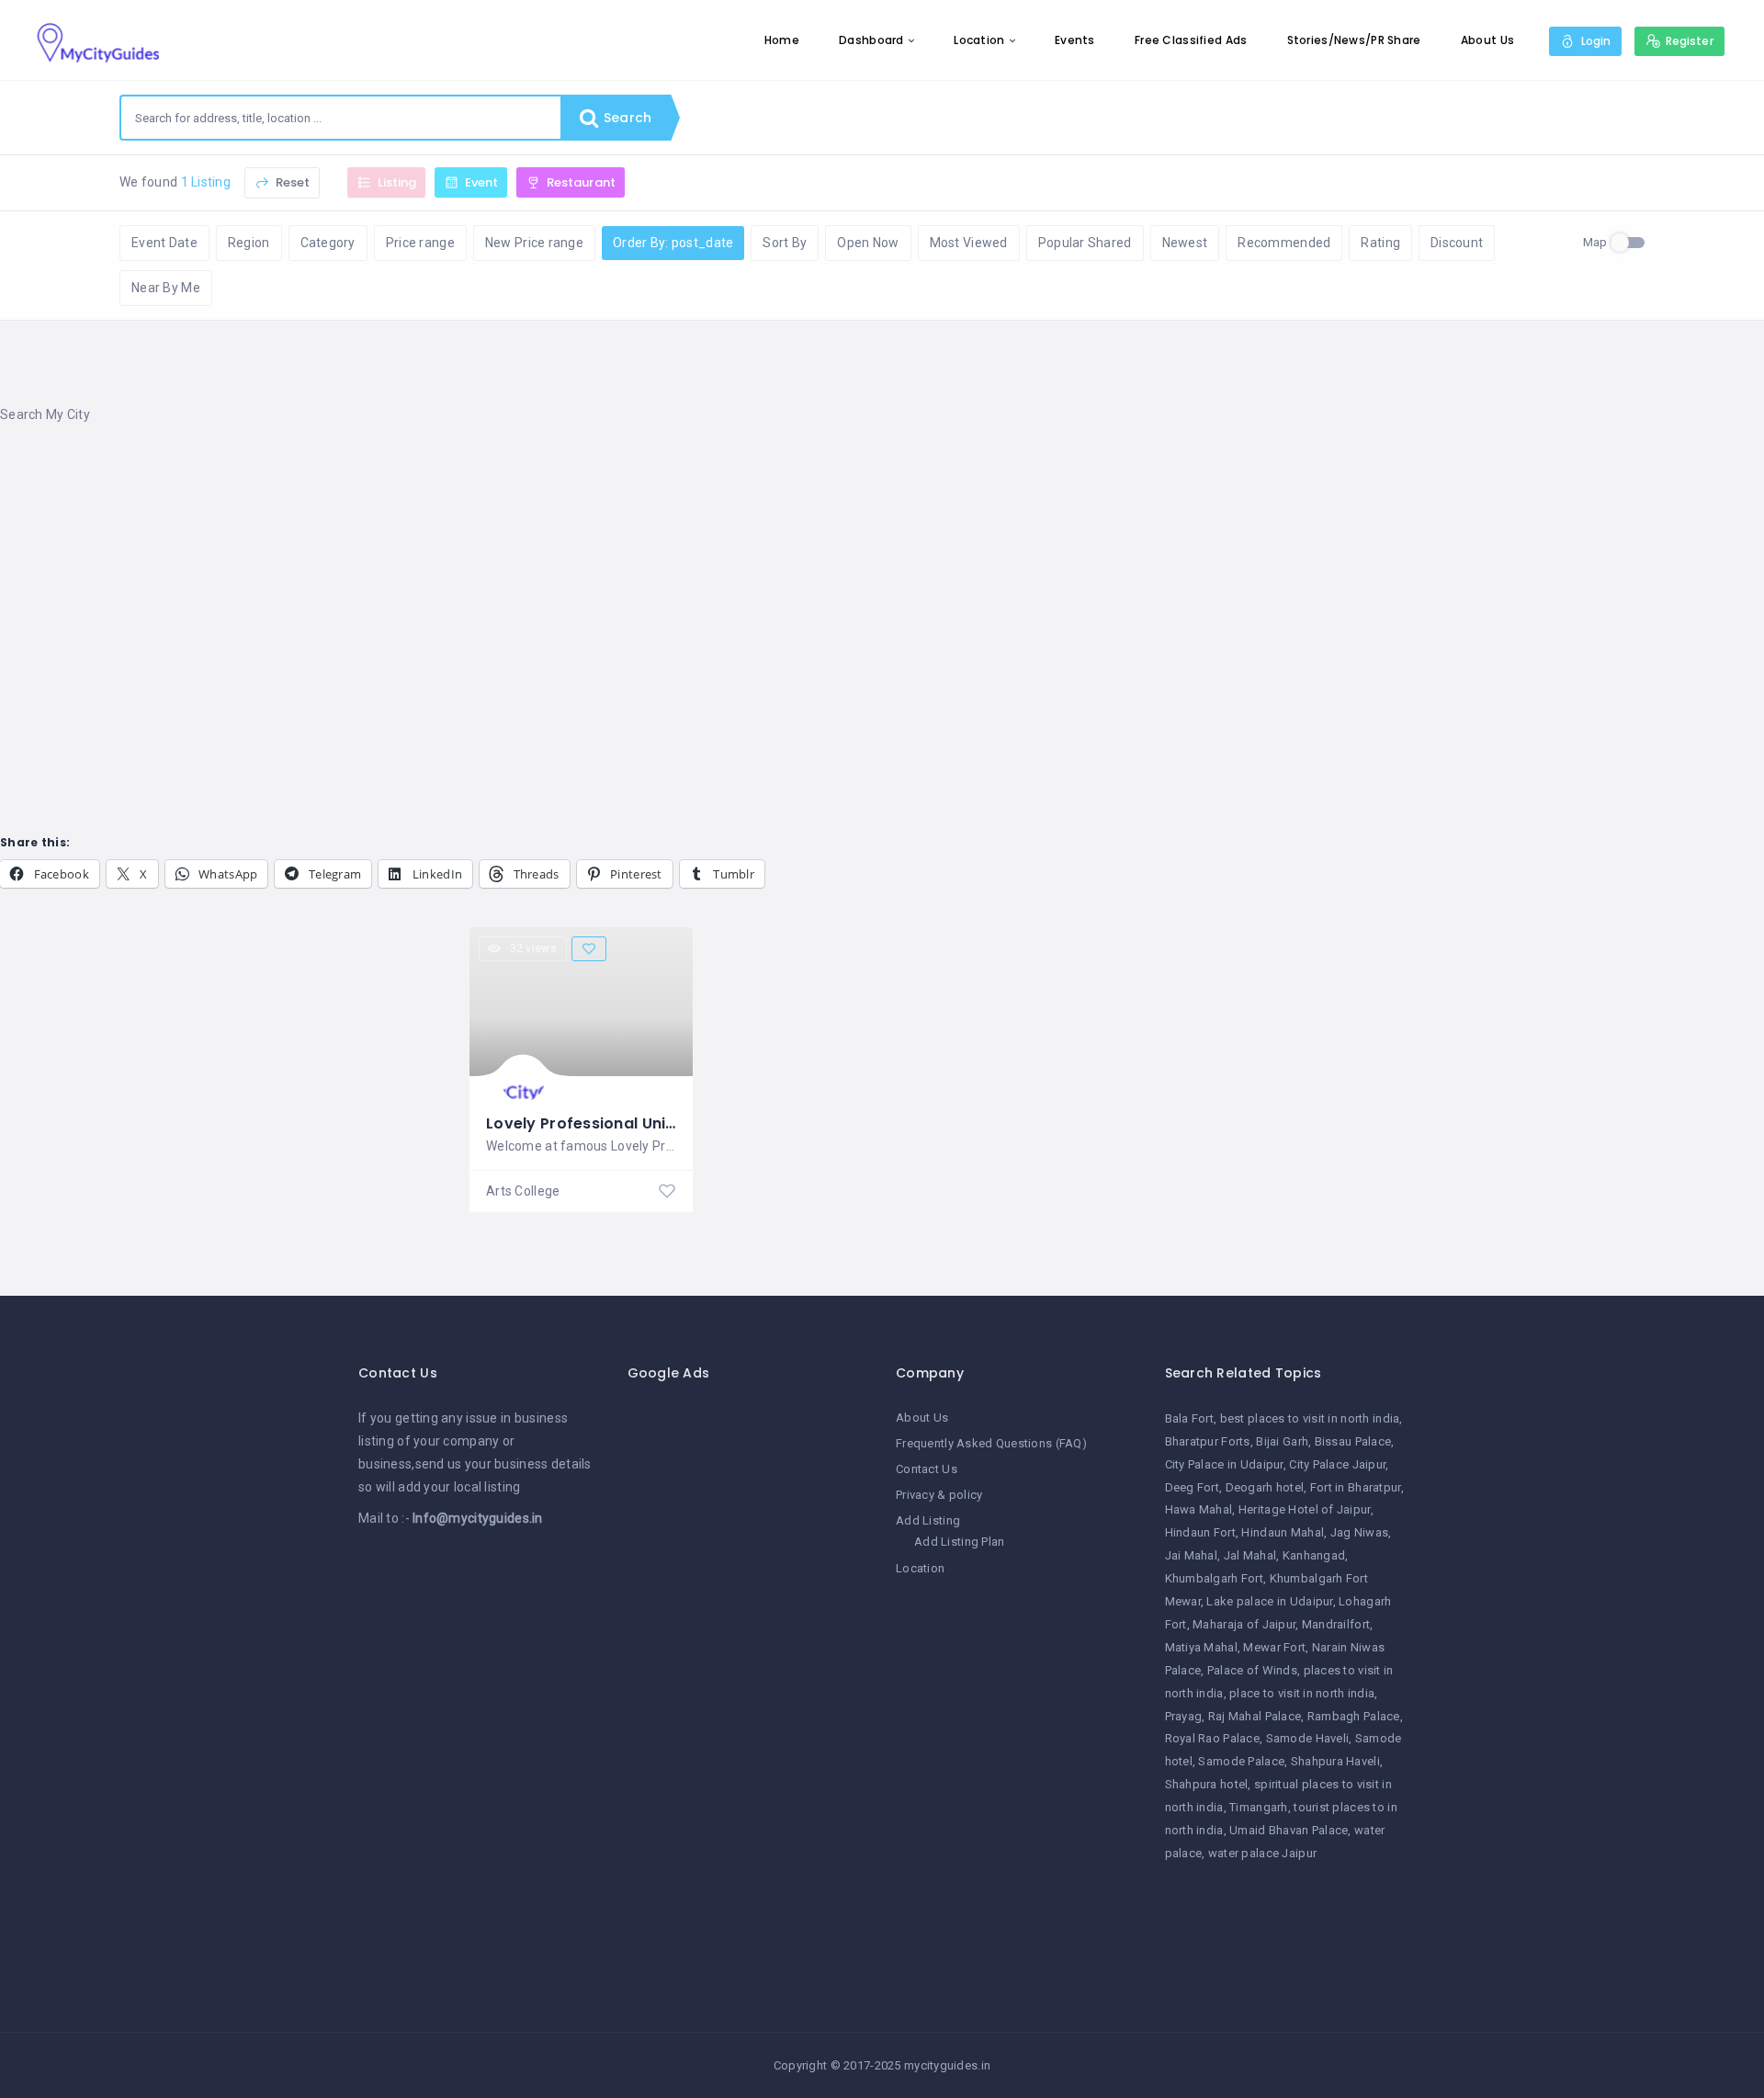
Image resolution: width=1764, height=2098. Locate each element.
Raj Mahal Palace (1255, 1716)
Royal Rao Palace (1212, 1738)
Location (979, 40)
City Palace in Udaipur (1224, 1464)
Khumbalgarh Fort (1214, 1578)
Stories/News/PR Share (1354, 40)
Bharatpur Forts (1208, 1441)
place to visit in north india (1302, 1693)
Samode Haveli (1308, 1738)
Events (1075, 40)
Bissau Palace (1353, 1441)
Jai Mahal (1192, 1555)
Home (782, 40)
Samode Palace (1241, 1761)
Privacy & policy (939, 1495)
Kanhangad (1314, 1555)
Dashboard (871, 40)
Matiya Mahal (1201, 1647)
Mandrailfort (1336, 1624)
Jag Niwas (1360, 1532)
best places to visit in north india (1310, 1418)
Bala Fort (1190, 1418)
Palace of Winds (1252, 1670)
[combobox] (341, 118)
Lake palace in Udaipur (1269, 1601)
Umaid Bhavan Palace (1289, 1830)
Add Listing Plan (959, 1542)
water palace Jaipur (1262, 1853)
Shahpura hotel (1207, 1784)
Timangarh (1259, 1807)
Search (626, 118)
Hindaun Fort (1200, 1532)
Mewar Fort (1274, 1647)
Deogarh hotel (1265, 1487)
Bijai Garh (1282, 1441)
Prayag (1184, 1716)
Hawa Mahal (1199, 1509)
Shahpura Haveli (1335, 1761)
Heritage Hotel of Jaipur (1305, 1509)
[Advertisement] (551, 587)
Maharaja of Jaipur (1244, 1624)
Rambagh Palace (1354, 1716)
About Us (1487, 40)
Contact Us (927, 1469)
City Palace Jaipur (1337, 1464)
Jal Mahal (1250, 1555)
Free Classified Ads (1191, 40)
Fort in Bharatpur (1356, 1487)
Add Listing (928, 1520)
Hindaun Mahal (1283, 1532)
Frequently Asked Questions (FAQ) (991, 1443)
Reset (291, 182)
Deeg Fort (1193, 1487)
